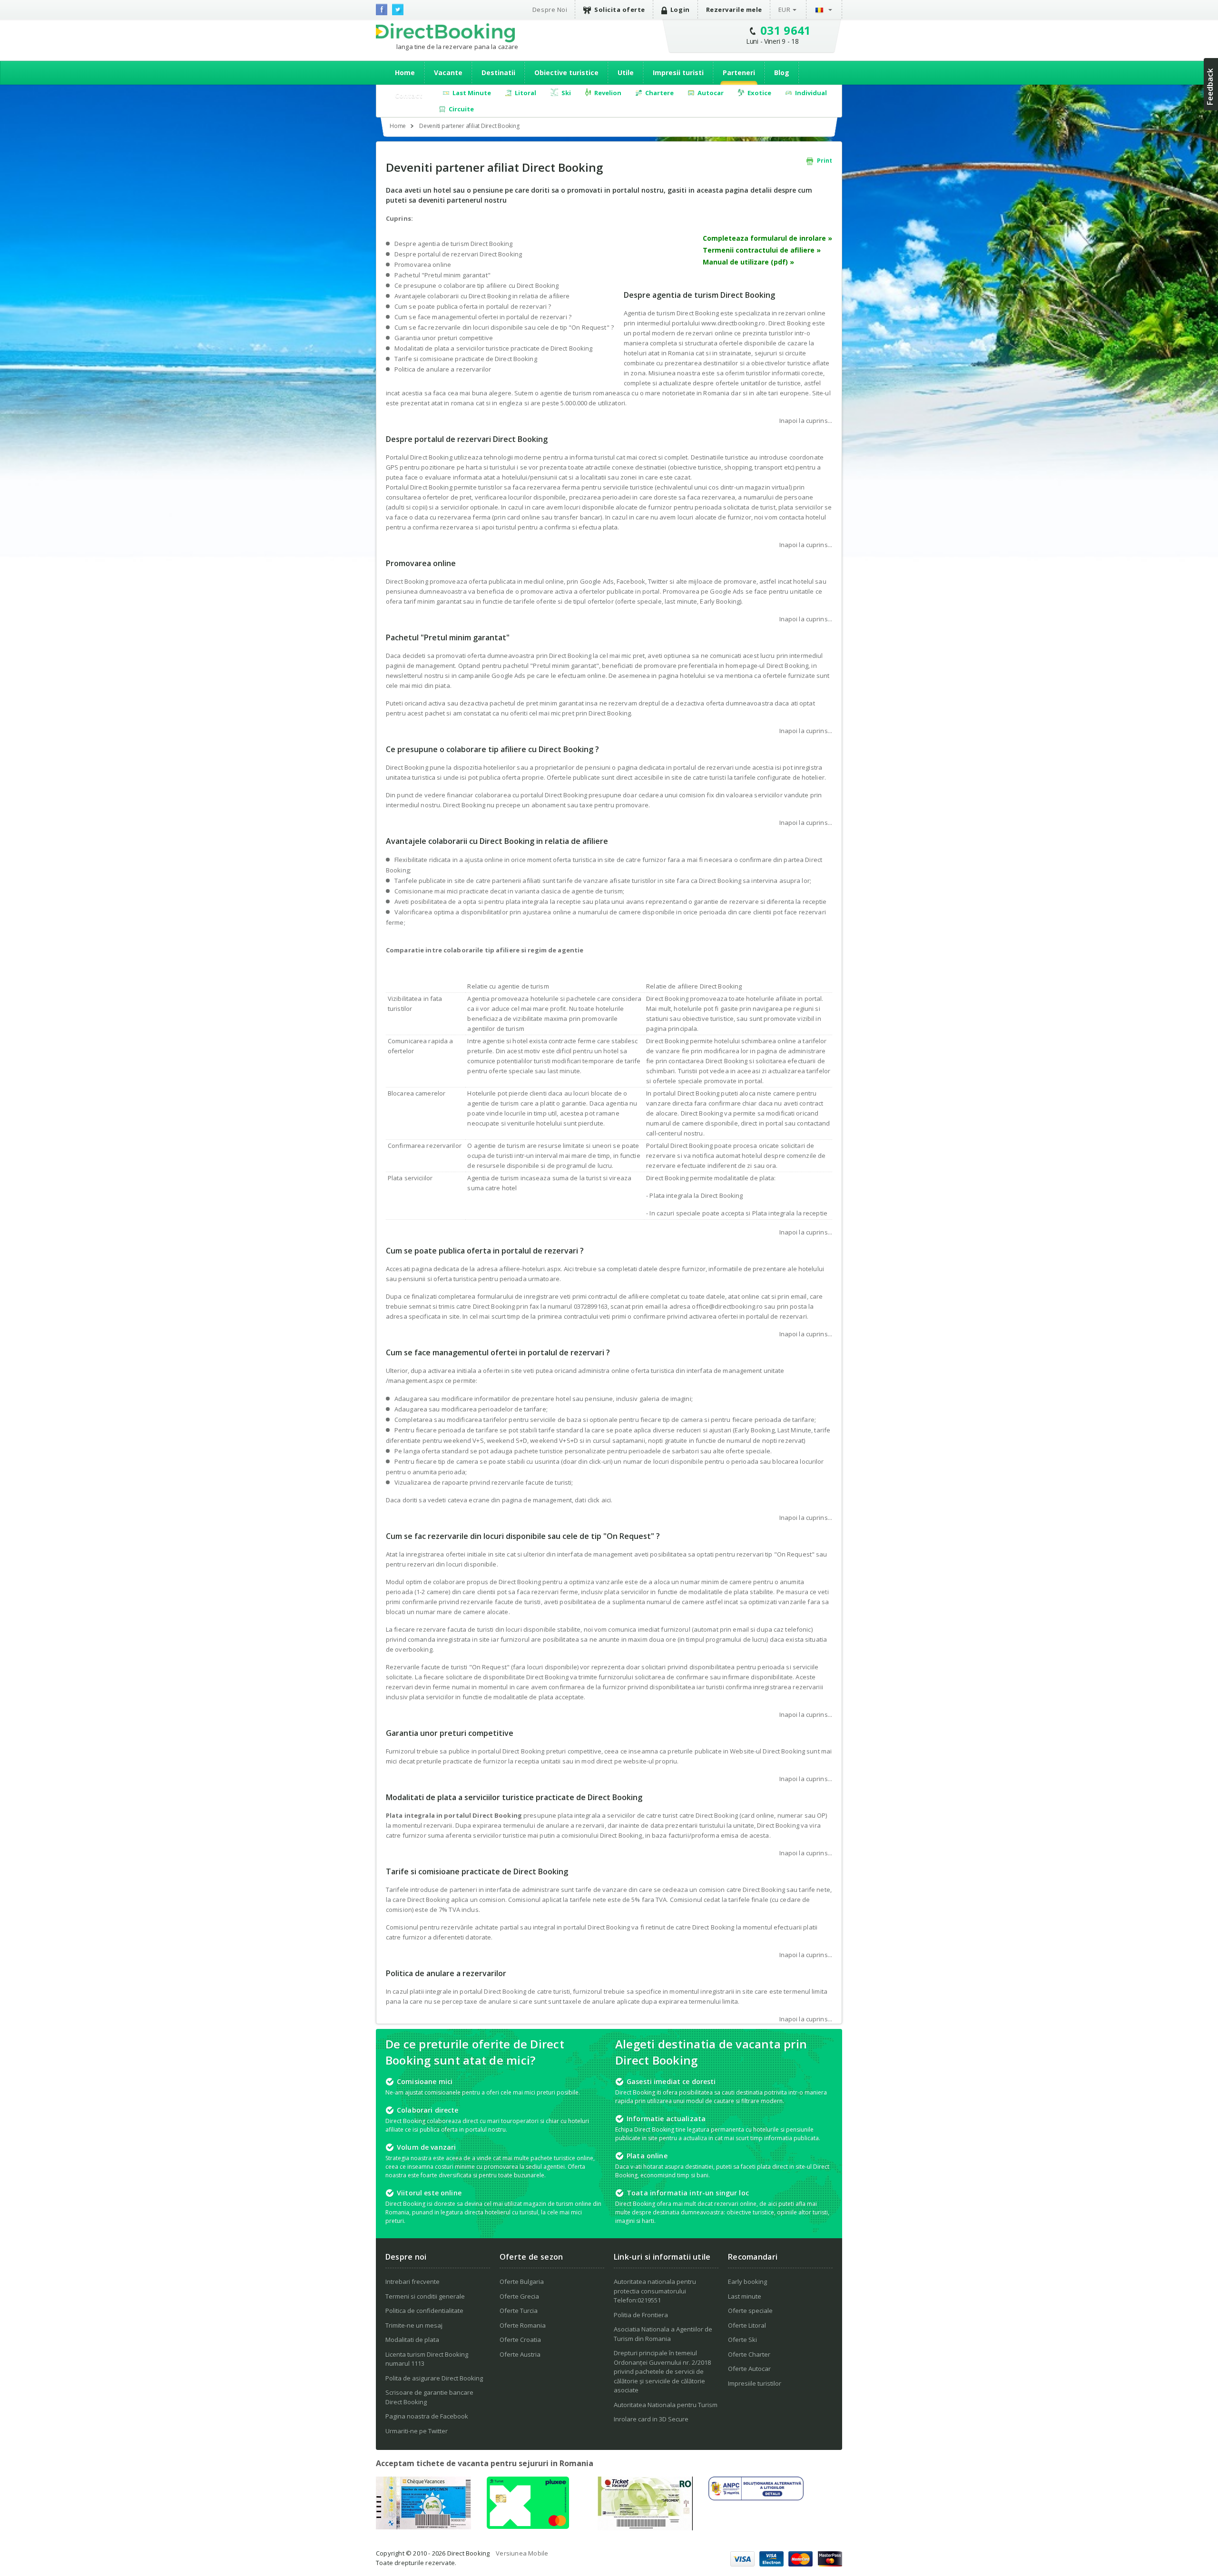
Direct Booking (445, 33)
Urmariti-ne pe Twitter (417, 2431)
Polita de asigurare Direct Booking (434, 2378)
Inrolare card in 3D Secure (651, 2419)
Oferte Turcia (519, 2311)
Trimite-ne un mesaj (414, 2325)
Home (405, 73)
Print (824, 161)
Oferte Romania (523, 2325)
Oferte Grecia (519, 2296)
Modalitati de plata (412, 2340)
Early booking (747, 2282)
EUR (785, 10)
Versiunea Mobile (522, 2553)
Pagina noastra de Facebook (427, 2416)
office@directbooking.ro (727, 1306)
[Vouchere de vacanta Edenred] (645, 2527)
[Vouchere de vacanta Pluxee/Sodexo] (528, 2526)
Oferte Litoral (747, 2325)
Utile (626, 73)
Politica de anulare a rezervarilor (443, 369)
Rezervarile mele (734, 10)
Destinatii (498, 73)
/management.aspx (415, 1381)
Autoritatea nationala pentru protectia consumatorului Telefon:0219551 (655, 2291)
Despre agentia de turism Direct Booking (454, 244)
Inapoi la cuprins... (806, 421)
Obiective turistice (566, 73)
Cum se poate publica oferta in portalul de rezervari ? (473, 306)
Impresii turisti (678, 73)
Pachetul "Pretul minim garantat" (442, 275)
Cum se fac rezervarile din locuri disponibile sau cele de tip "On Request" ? (504, 327)
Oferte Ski (742, 2340)
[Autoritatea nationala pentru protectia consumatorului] (756, 2498)
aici (606, 1500)
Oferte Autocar (749, 2369)
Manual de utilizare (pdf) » (748, 262)
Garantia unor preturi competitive (444, 338)
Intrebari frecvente (413, 2282)
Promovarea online (423, 264)
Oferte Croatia (520, 2340)
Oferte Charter (749, 2354)
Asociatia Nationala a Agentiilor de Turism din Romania (663, 2334)
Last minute (745, 2296)
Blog (782, 73)
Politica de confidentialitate (424, 2311)
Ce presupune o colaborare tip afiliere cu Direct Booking (477, 285)
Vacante (448, 73)
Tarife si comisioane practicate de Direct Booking (466, 359)
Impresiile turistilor (755, 2383)
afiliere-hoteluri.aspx (530, 1269)
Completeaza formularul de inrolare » (767, 238)
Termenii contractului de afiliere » (762, 250)
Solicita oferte (620, 10)
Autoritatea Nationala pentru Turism (666, 2405)
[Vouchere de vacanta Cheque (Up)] (423, 2527)
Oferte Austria (520, 2354)
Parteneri (739, 73)
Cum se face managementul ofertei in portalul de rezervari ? (483, 317)
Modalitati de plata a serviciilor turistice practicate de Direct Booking (493, 348)
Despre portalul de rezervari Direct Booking (458, 254)
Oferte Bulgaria (522, 2282)
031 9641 (786, 30)
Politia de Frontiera (641, 2315)
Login (680, 10)
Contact (409, 95)
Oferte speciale (750, 2311)
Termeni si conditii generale (425, 2296)
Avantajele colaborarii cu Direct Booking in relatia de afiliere (482, 296)
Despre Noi (550, 10)
